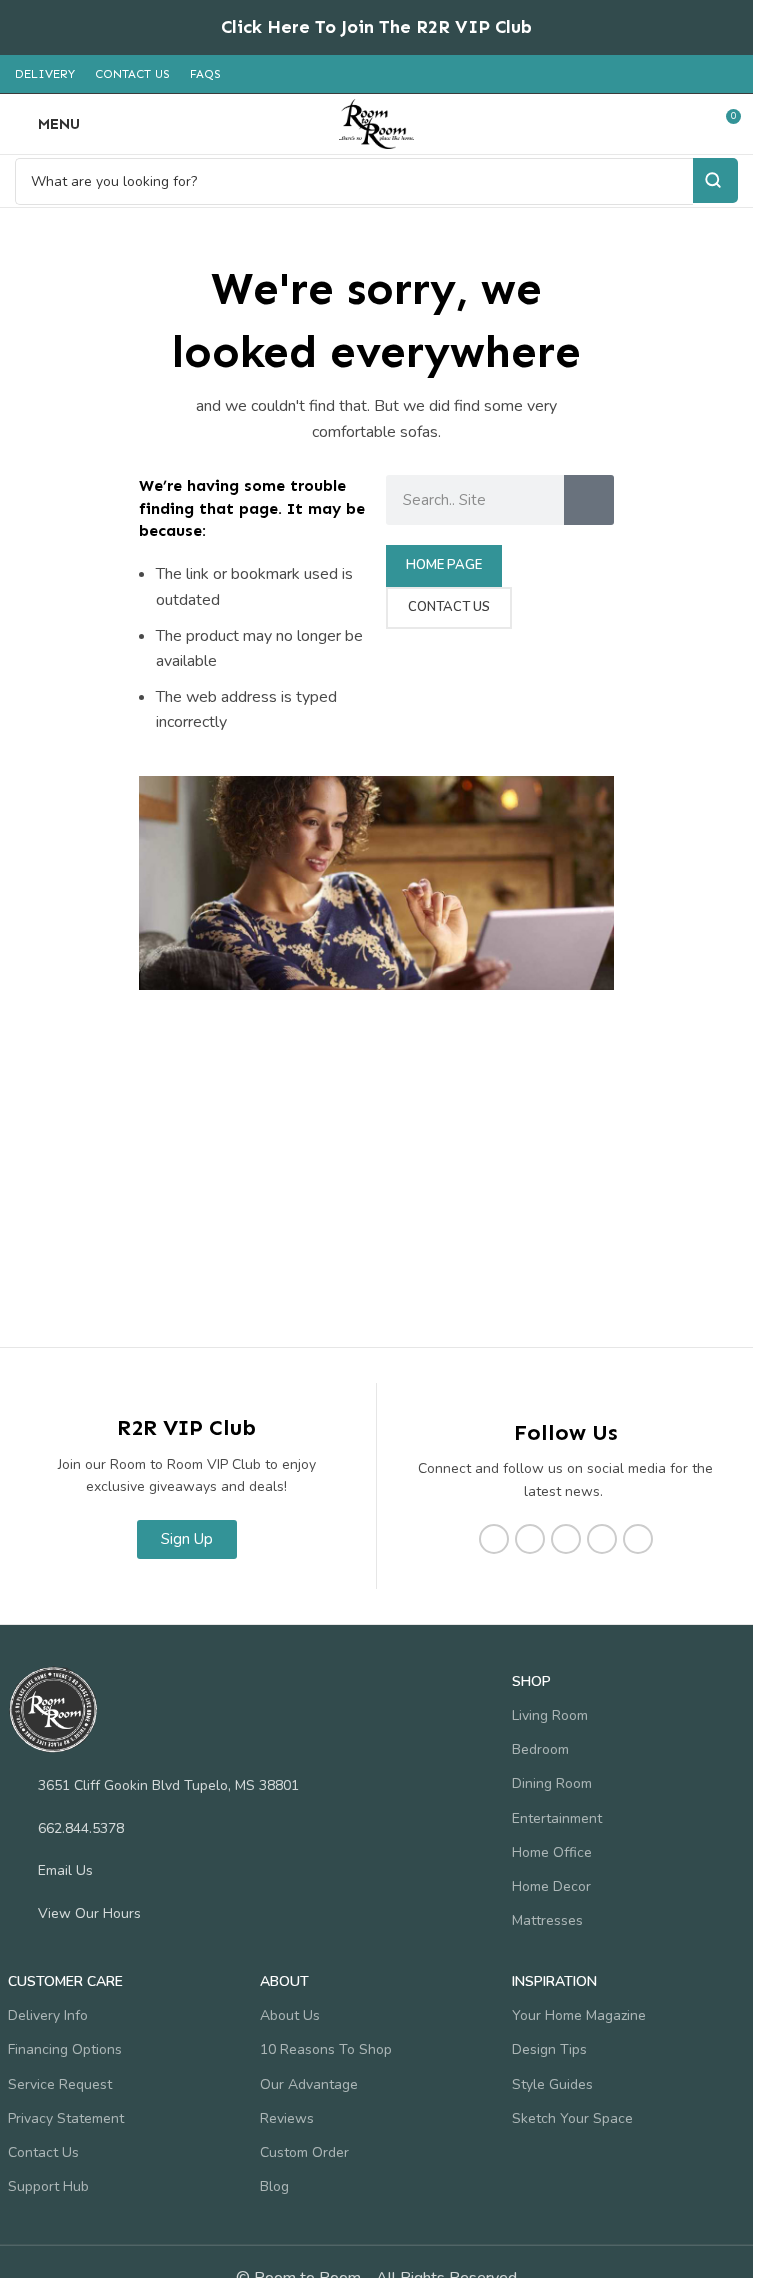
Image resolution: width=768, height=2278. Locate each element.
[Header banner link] (376, 27)
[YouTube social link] (566, 1539)
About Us (290, 2015)
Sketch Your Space (572, 2118)
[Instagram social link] (530, 1539)
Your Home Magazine (579, 2015)
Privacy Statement (66, 2118)
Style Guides (552, 2084)
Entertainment (557, 1818)
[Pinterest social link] (602, 1539)
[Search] (589, 500)
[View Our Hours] (18, 1913)
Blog (274, 2186)
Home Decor (551, 1886)
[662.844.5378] (18, 1828)
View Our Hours (89, 1913)
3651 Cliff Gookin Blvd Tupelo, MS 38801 (168, 1785)
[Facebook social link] (494, 1539)
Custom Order (304, 2152)
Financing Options (65, 2049)
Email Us (65, 1870)
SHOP (531, 1681)
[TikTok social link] (638, 1539)
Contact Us (43, 2152)
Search (715, 180)
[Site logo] (376, 123)
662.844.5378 (81, 1828)
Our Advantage (309, 2084)
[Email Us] (18, 1870)
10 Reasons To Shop (326, 2049)
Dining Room (552, 1783)
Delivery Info (48, 2015)
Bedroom (540, 1749)
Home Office (552, 1852)
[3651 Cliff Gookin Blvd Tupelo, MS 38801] (18, 1785)
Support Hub (48, 2186)
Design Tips (549, 2049)
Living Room (550, 1715)
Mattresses (547, 1920)
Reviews (287, 2118)
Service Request (60, 2084)
